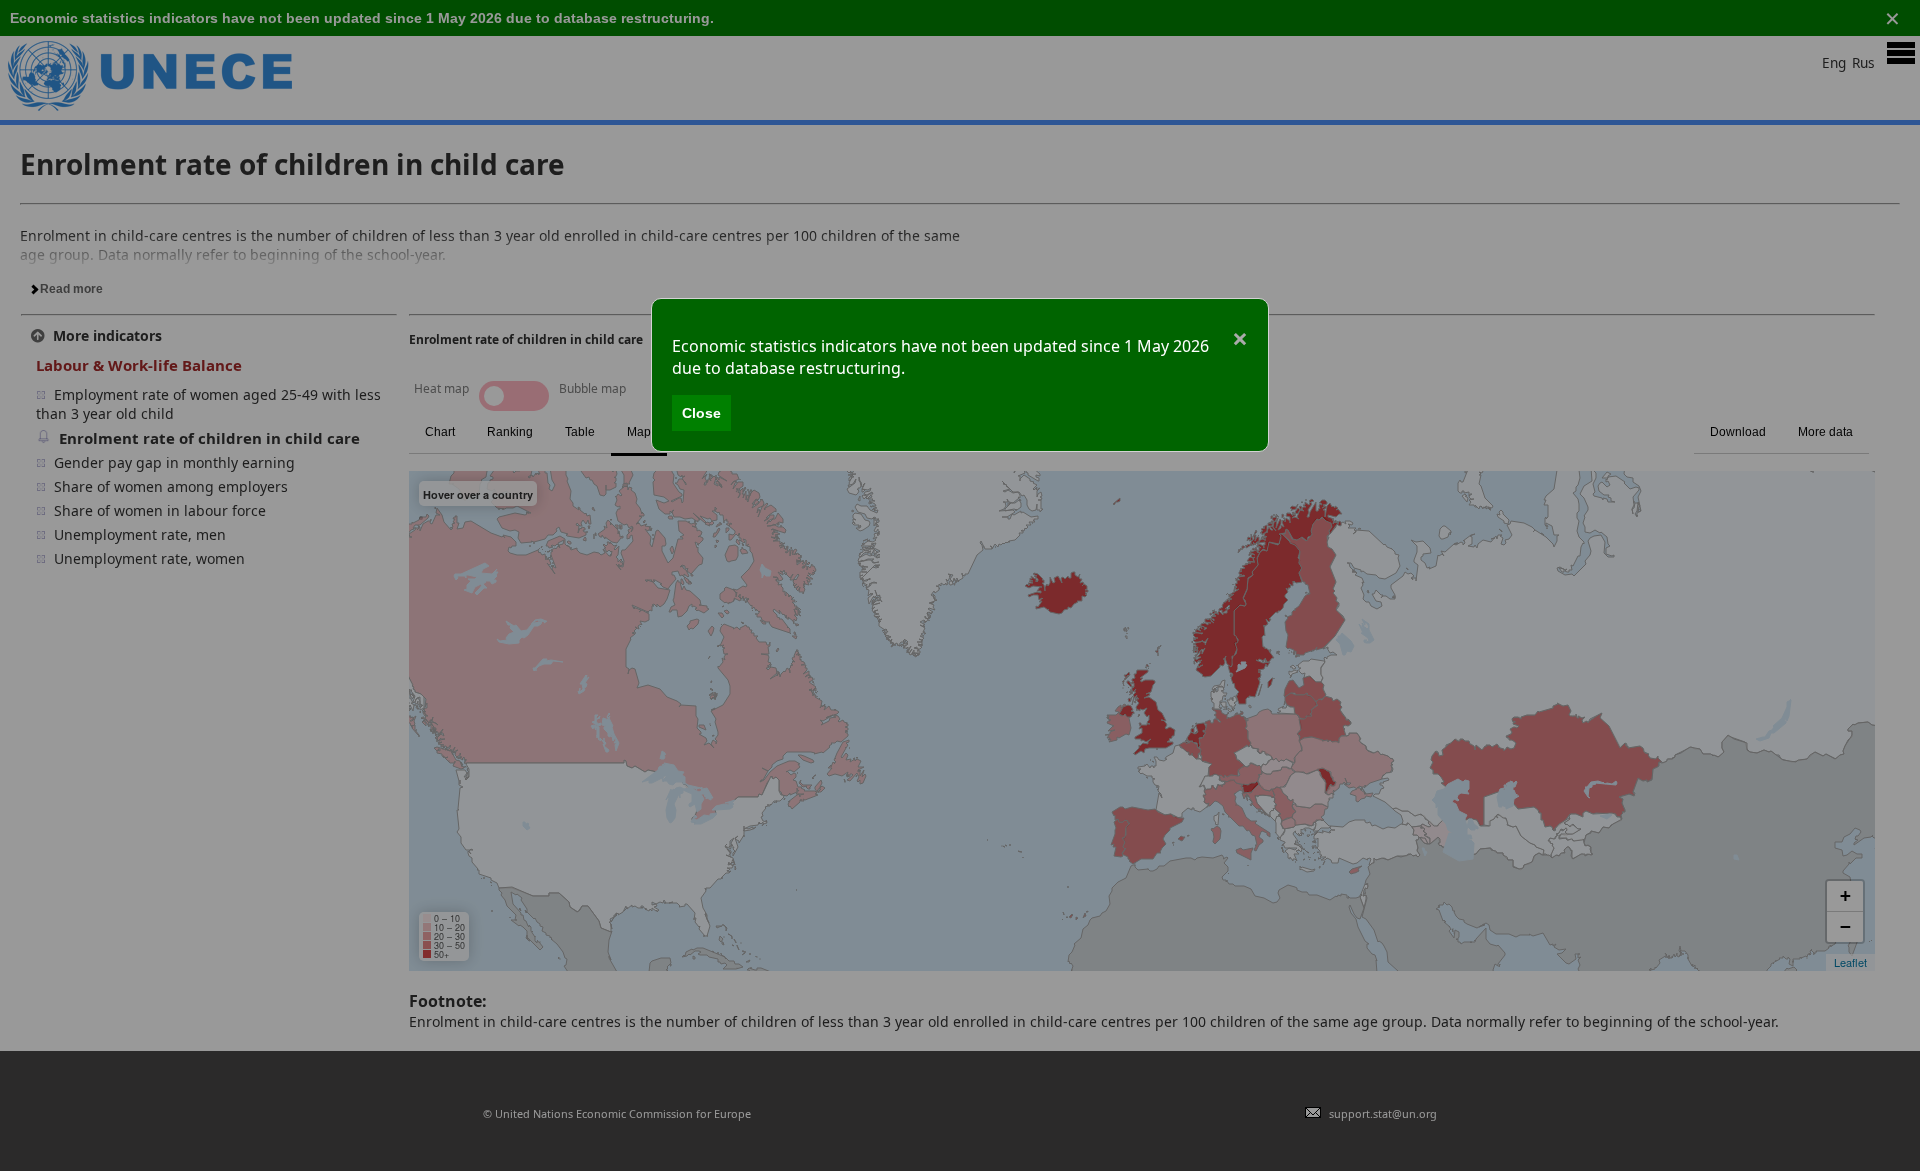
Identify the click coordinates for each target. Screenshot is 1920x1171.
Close (701, 413)
